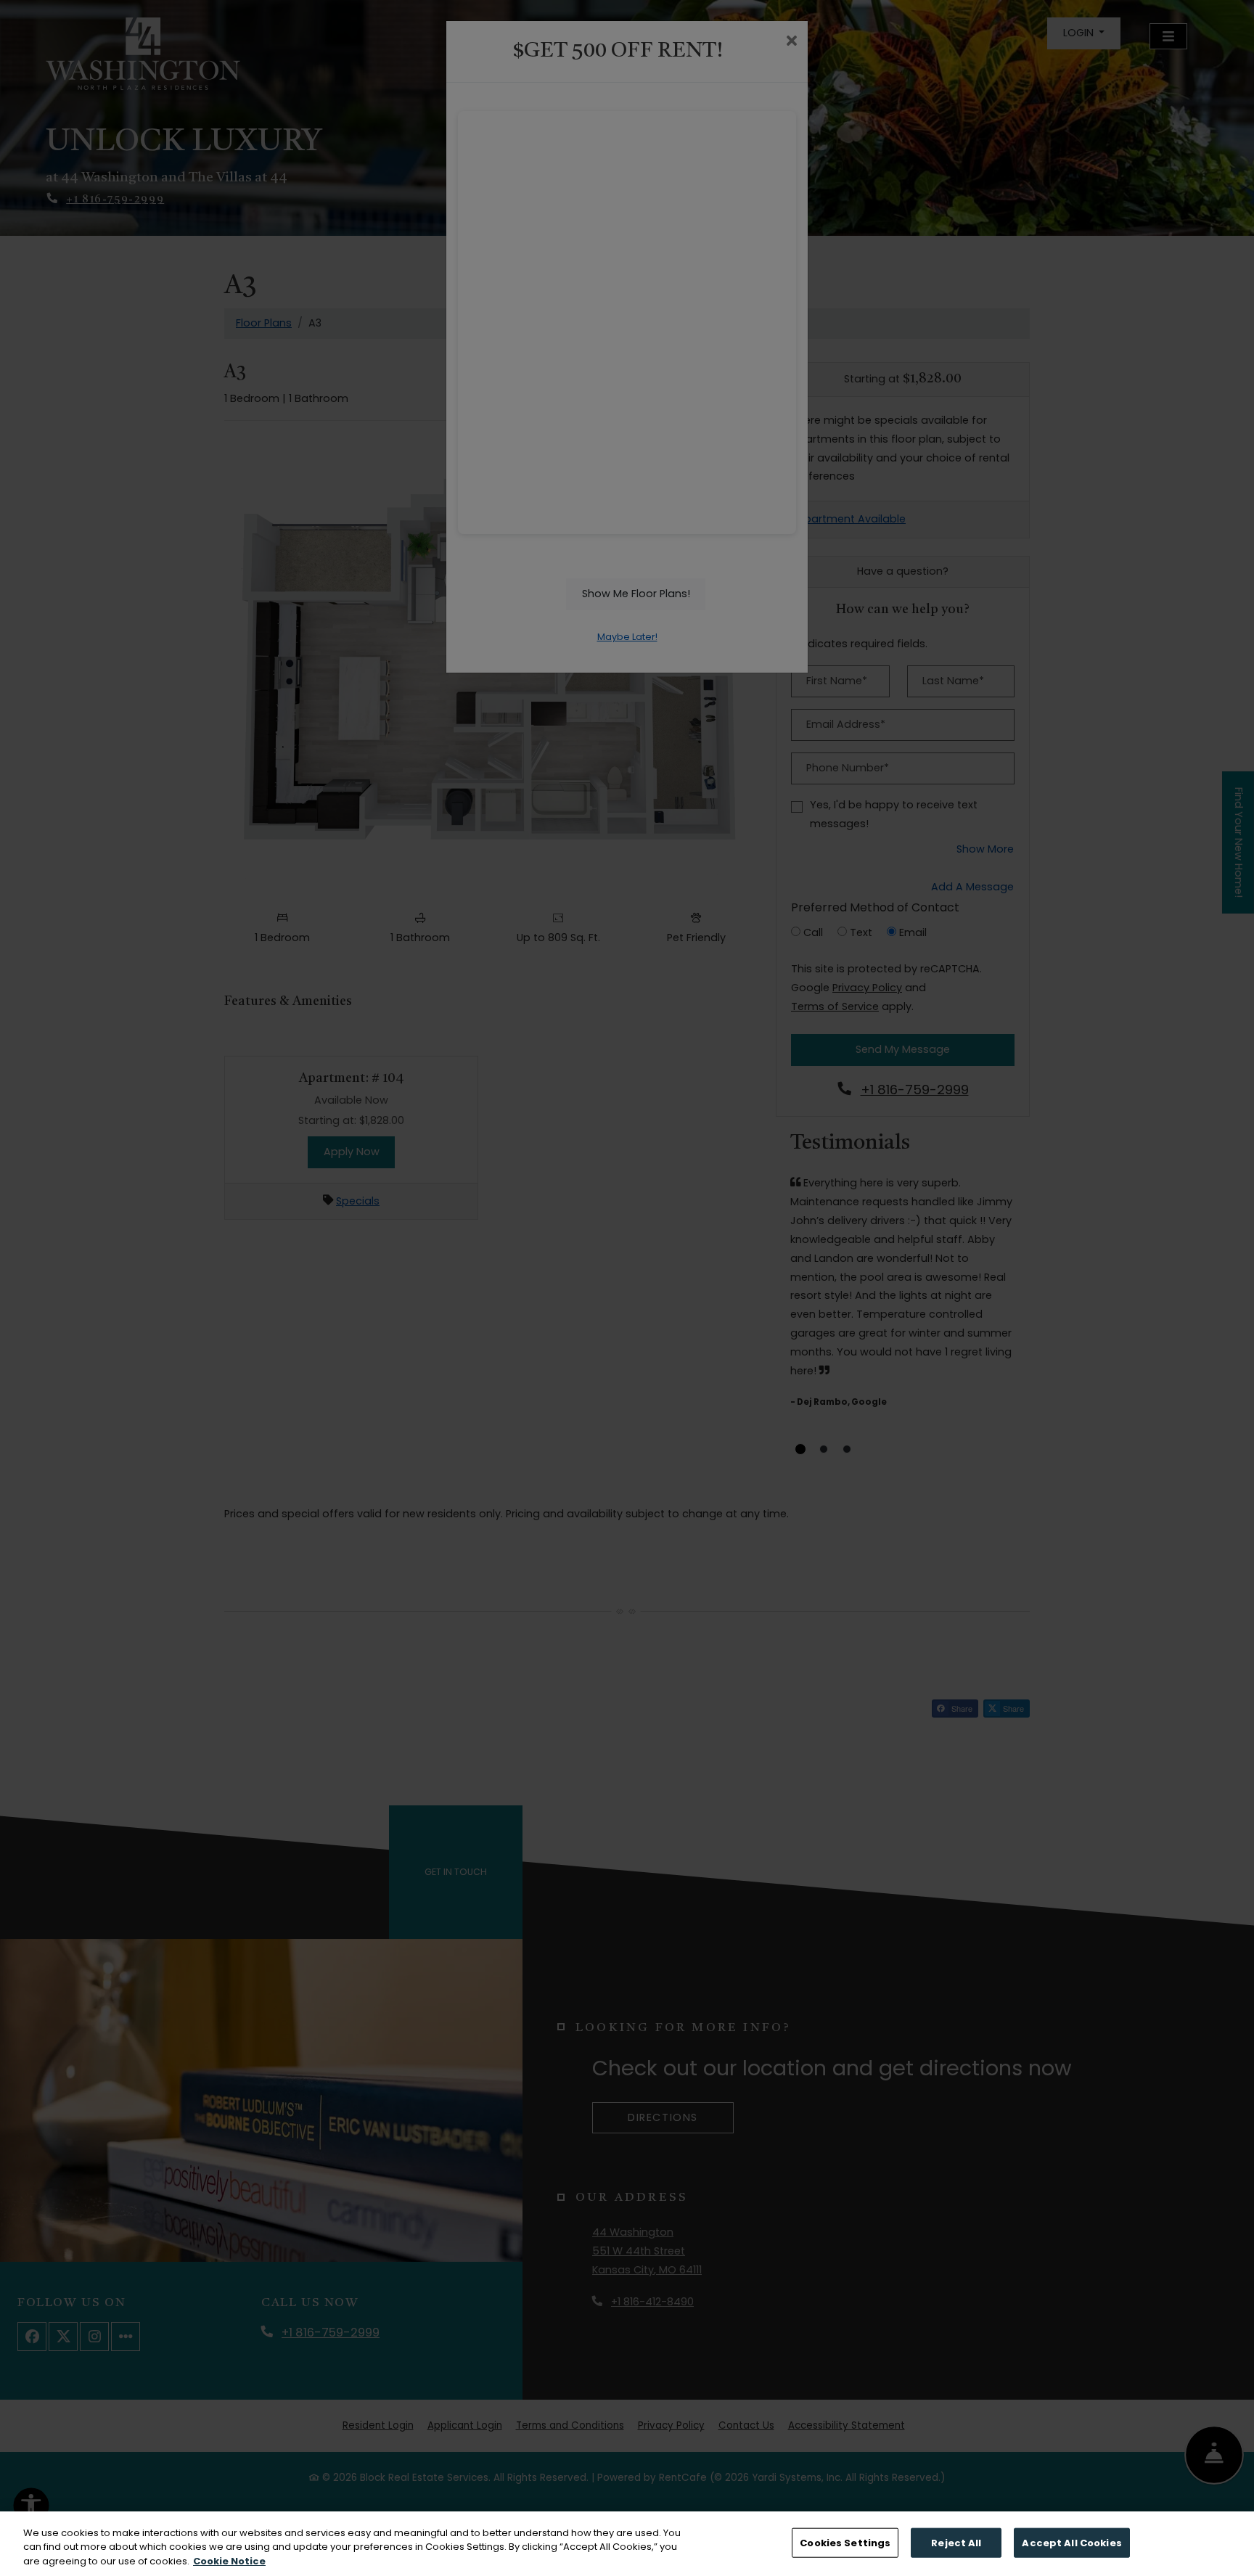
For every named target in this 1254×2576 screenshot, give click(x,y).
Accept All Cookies (1071, 2542)
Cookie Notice (229, 2561)
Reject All (956, 2542)
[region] (627, 2544)
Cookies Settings (845, 2542)
